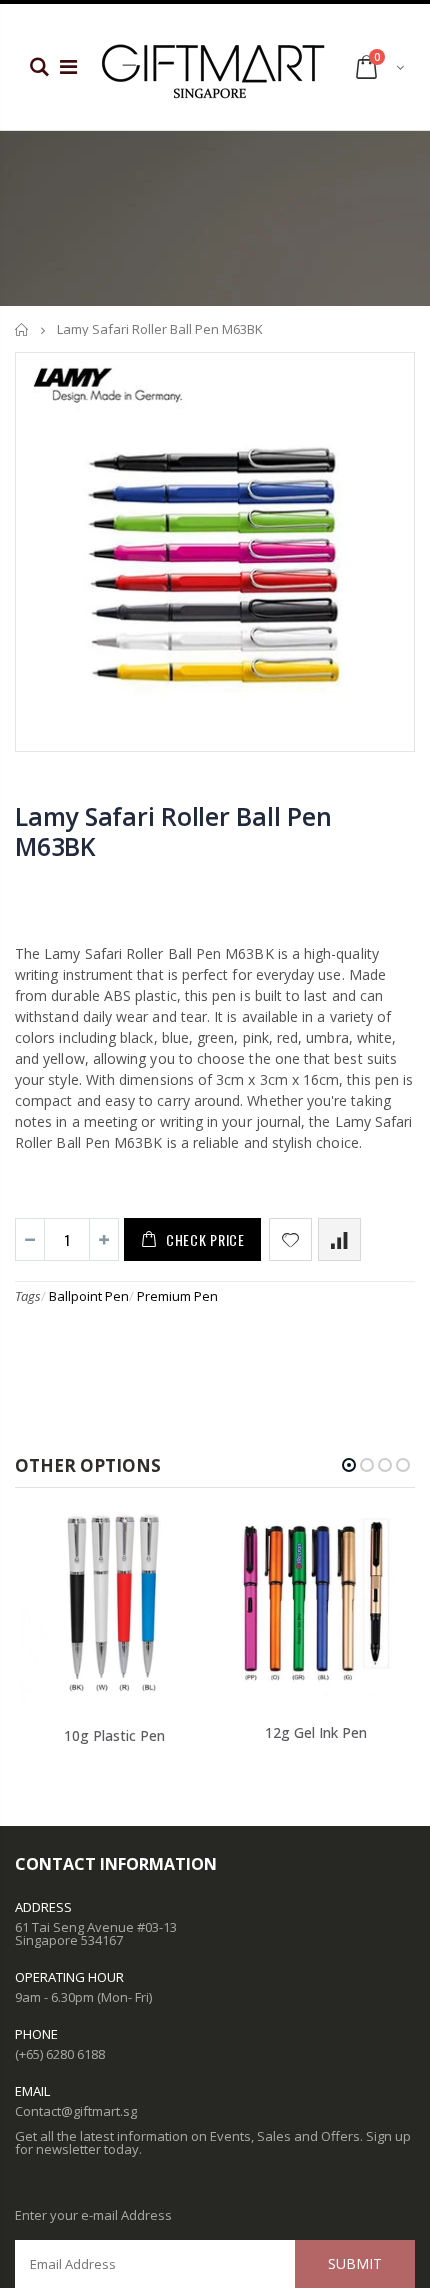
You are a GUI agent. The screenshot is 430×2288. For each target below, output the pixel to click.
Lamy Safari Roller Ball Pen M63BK (173, 831)
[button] (349, 1465)
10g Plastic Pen (114, 1735)
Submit (355, 2263)
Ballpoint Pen (89, 1296)
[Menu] (68, 66)
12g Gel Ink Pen (316, 1732)
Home (22, 329)
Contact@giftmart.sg (76, 2111)
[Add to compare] (339, 1239)
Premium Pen (177, 1296)
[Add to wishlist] (290, 1239)
